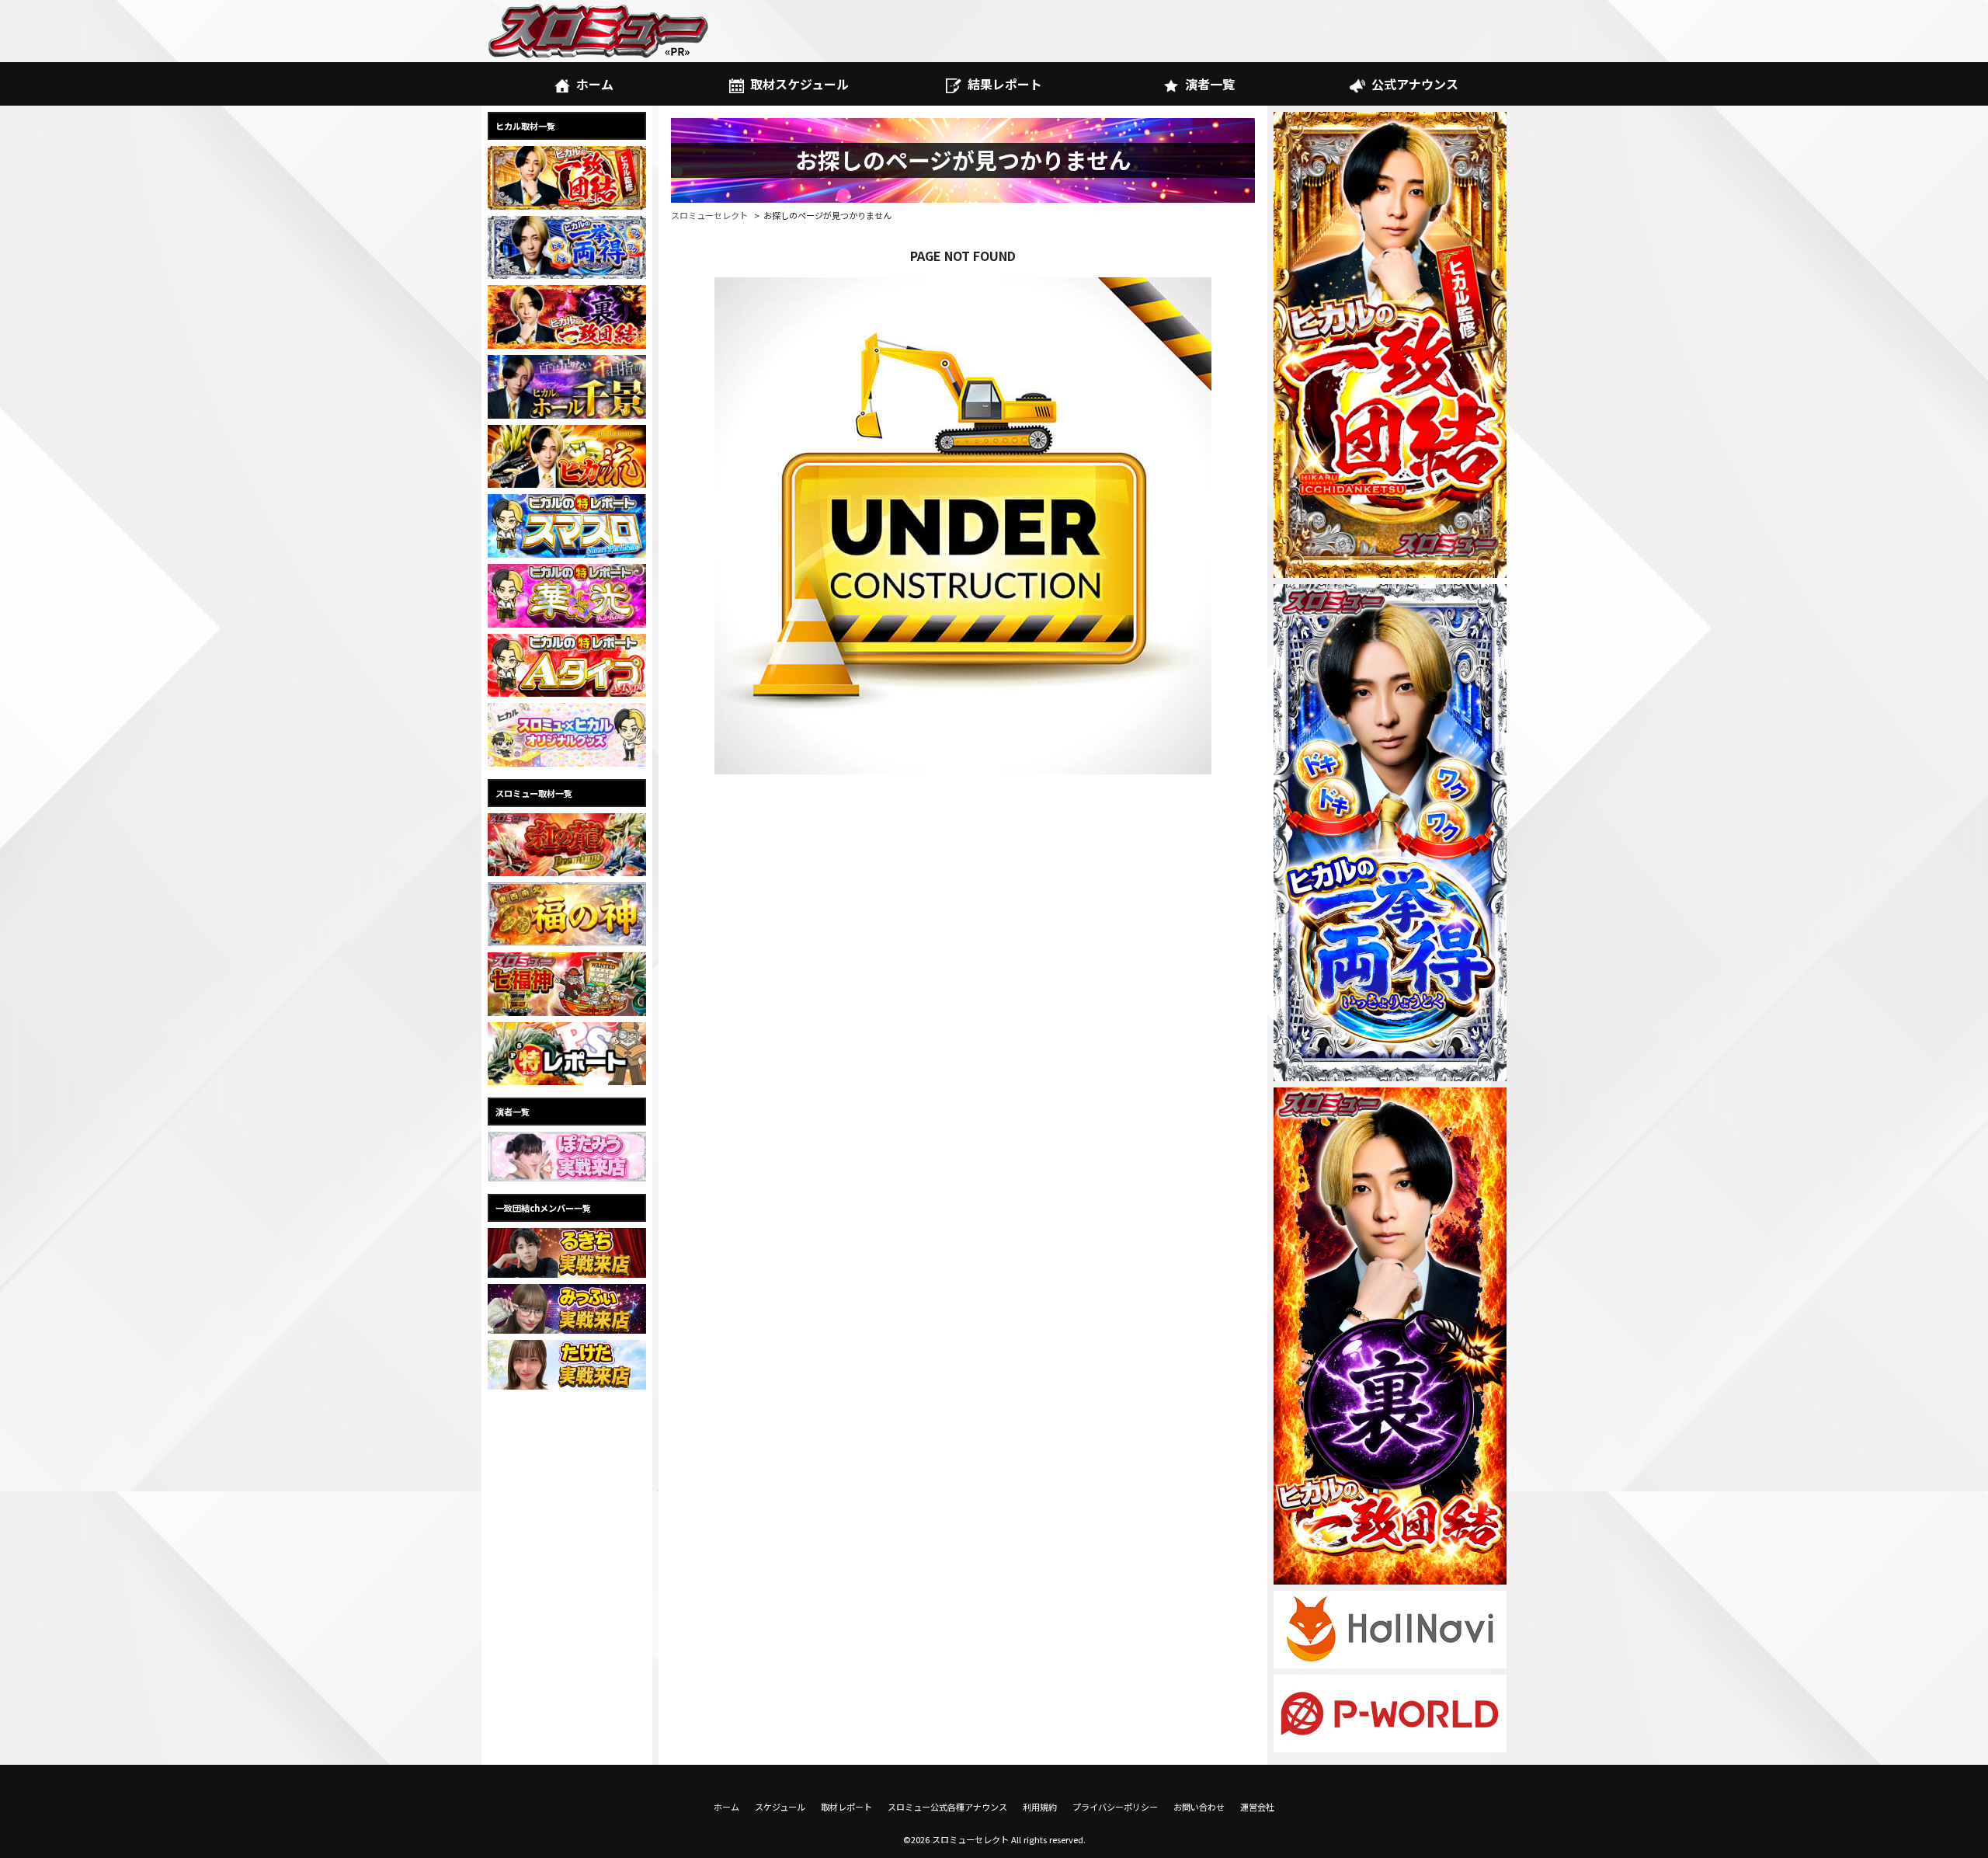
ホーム (595, 84)
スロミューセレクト (709, 215)
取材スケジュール (799, 84)
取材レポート (846, 1807)
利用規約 (1040, 1807)
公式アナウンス (1415, 84)
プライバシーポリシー (1115, 1807)
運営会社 (1257, 1807)
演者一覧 (1210, 84)
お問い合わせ (1199, 1807)
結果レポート (1005, 84)
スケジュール (780, 1807)
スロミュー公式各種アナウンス (947, 1807)
